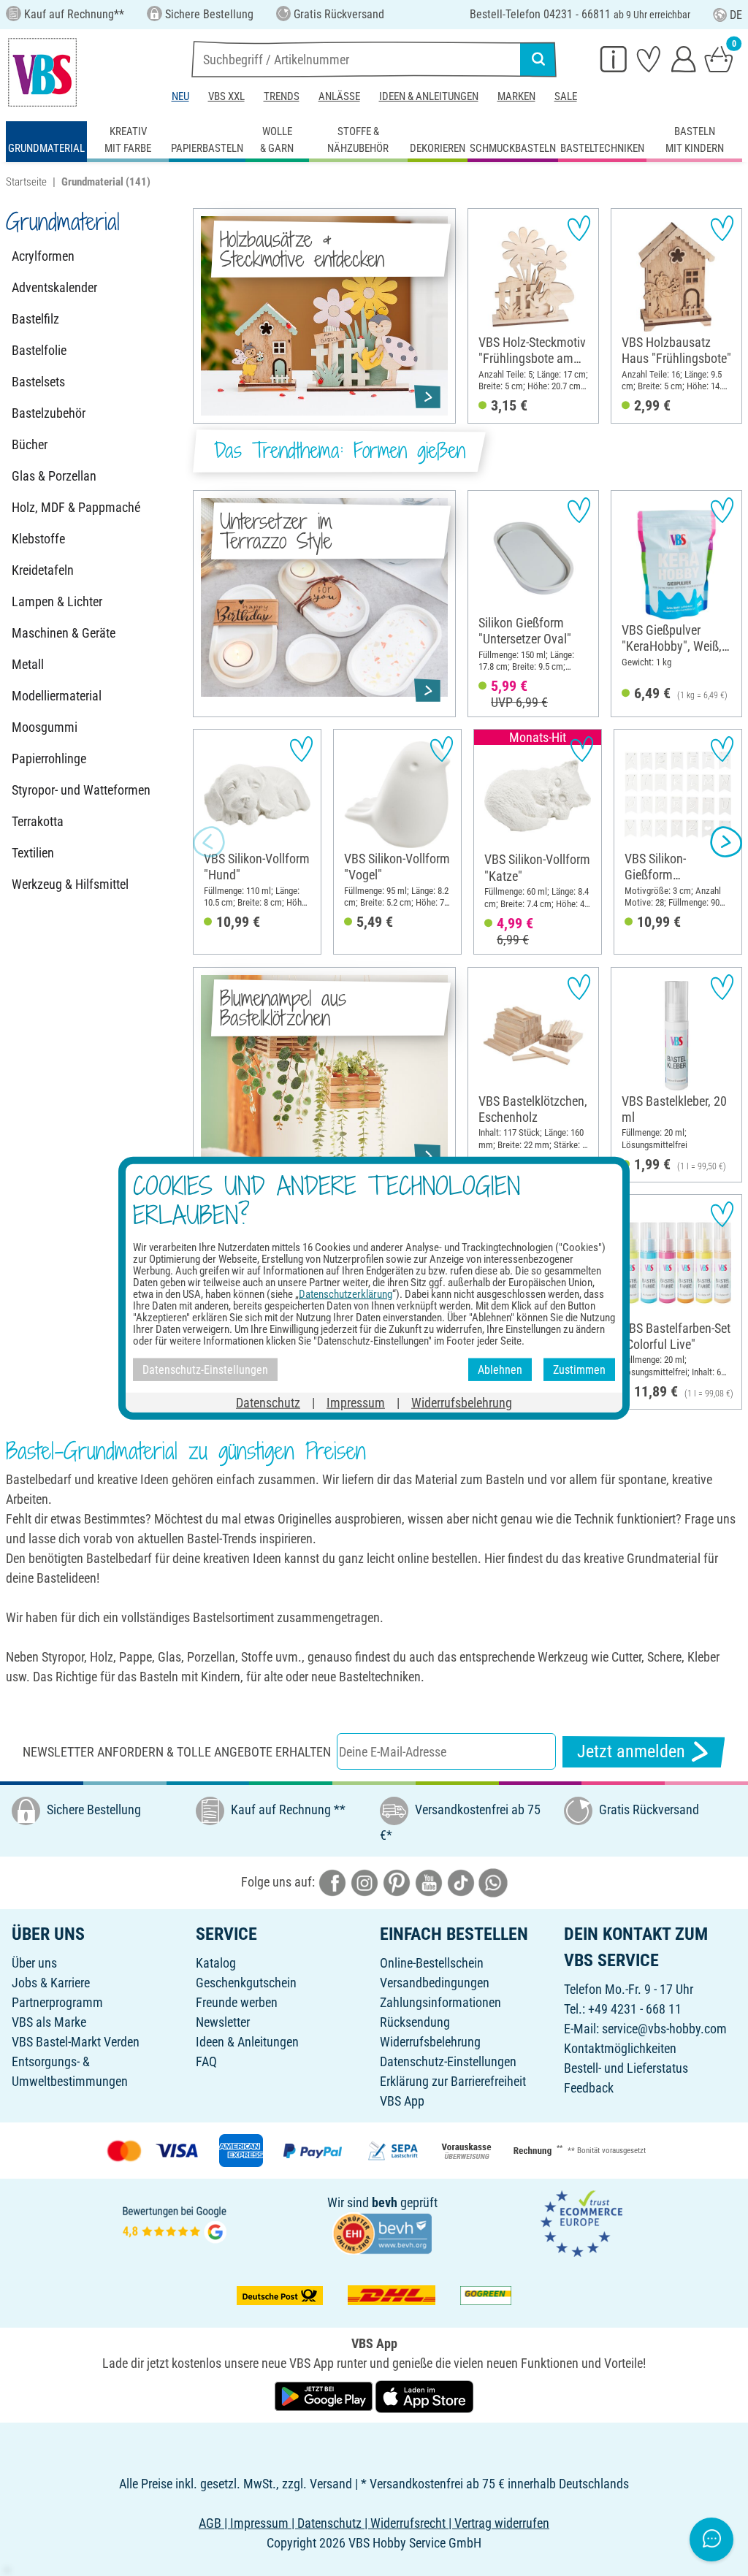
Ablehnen (500, 1369)
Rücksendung (415, 2022)
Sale (566, 96)
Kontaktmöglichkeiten (620, 2048)
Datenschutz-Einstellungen (448, 2061)
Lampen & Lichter (57, 601)
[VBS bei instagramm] (365, 1882)
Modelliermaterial (57, 696)
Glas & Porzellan (54, 476)
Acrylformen (43, 256)
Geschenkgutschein (246, 1983)
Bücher (30, 444)
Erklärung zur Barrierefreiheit (453, 2081)
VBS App (402, 2101)
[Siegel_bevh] (382, 2232)
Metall (28, 664)
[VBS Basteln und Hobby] (42, 72)
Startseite (26, 182)
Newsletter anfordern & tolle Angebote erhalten (177, 1752)
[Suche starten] (538, 59)
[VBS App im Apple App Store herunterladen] (424, 2395)
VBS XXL (226, 96)
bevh (385, 2202)
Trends (282, 96)
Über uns (34, 1963)
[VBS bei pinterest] (397, 1882)
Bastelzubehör (49, 413)
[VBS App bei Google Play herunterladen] (325, 2395)
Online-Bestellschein (432, 1963)
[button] (209, 842)
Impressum (356, 1403)
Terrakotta (38, 821)
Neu (180, 96)
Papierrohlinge (49, 758)
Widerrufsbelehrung (430, 2042)
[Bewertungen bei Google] (175, 2223)
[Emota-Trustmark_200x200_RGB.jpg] (581, 2223)
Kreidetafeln (43, 570)
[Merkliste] (649, 58)
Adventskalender (54, 287)
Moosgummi (45, 727)
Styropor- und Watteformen (81, 790)
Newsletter (223, 2022)
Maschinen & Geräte (64, 633)
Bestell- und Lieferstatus (626, 2068)
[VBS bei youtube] (429, 1882)
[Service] (614, 58)
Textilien (33, 853)
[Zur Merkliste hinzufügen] (579, 228)
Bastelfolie (39, 350)
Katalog (216, 1963)
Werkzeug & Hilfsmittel (70, 884)
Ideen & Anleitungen (429, 96)
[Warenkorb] (719, 58)
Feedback (589, 2088)
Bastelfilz (35, 319)
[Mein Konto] (684, 58)
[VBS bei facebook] (332, 1882)
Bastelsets (38, 382)
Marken (516, 96)
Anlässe (339, 96)
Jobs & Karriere (51, 1983)
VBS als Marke (49, 2022)
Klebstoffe (38, 539)
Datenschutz (268, 1403)
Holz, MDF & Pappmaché (76, 507)
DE (736, 15)
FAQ (206, 2061)
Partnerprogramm (57, 2002)
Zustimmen (579, 1369)
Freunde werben (237, 2002)
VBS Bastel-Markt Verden (76, 2042)
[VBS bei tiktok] (461, 1882)
